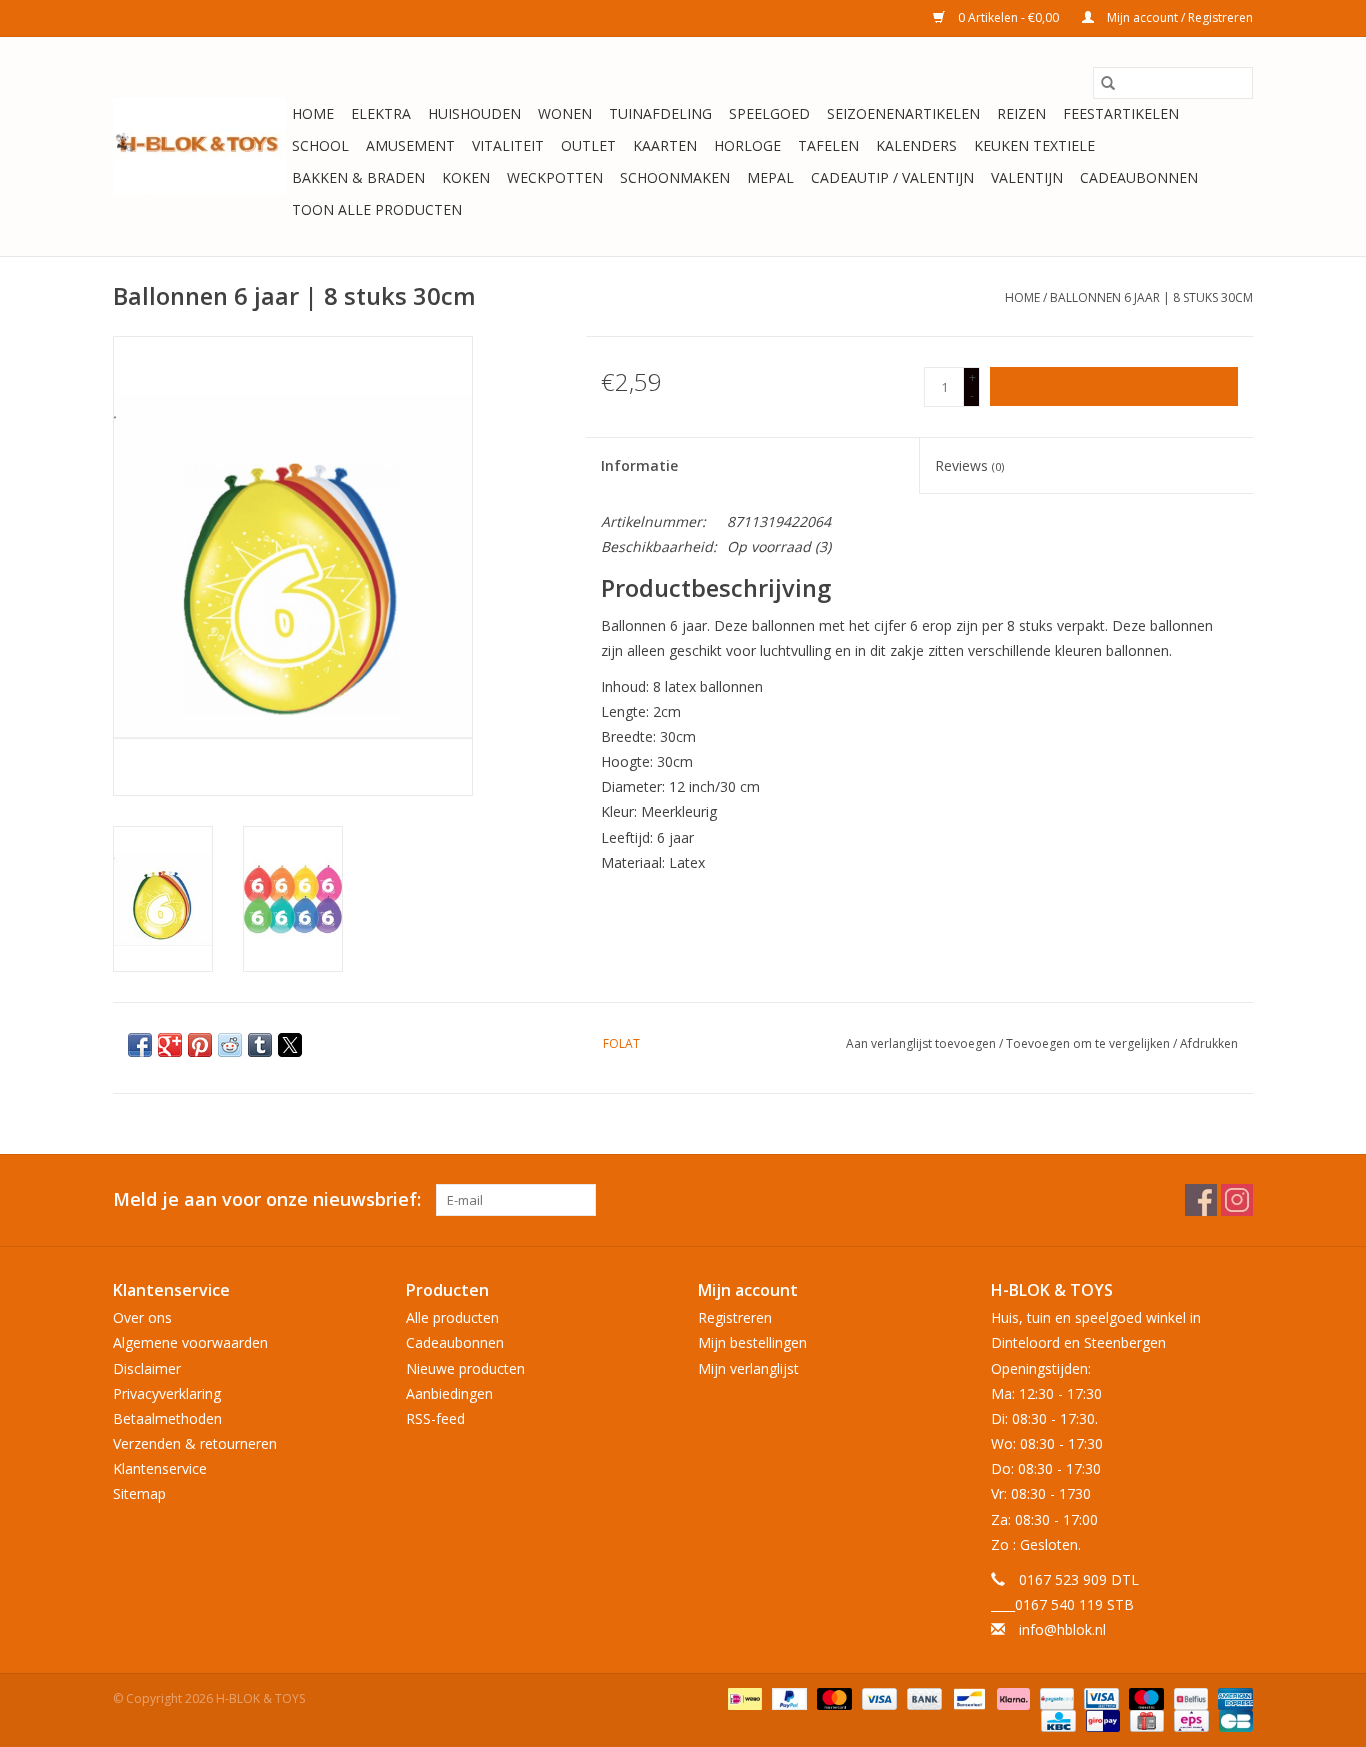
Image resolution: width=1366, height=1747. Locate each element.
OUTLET (588, 145)
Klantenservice (160, 1468)
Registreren (735, 1317)
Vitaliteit (508, 145)
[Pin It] (200, 1045)
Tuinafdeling (660, 113)
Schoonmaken (675, 177)
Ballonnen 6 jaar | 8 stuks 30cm (1151, 297)
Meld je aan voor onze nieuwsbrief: (267, 1199)
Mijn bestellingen (752, 1342)
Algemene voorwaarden (190, 1342)
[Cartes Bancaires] (1232, 1719)
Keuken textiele (1034, 145)
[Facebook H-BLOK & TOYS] (1201, 1200)
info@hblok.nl (1062, 1629)
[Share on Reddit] (230, 1045)
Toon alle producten (377, 209)
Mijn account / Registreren (1178, 17)
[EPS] (1189, 1719)
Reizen (1021, 113)
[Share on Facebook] (140, 1045)
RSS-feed (435, 1418)
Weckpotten (555, 177)
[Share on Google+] (170, 1045)
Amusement (410, 145)
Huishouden (474, 113)
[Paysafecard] (1055, 1697)
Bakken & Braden (358, 177)
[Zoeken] (1108, 83)
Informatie (639, 465)
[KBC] (1056, 1719)
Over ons (142, 1317)
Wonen (565, 113)
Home (313, 113)
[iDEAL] (743, 1697)
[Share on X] (290, 1045)
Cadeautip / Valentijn (892, 177)
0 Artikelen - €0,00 (1008, 17)
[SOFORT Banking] (1011, 1697)
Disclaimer (147, 1368)
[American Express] (1232, 1697)
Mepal (770, 177)
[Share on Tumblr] (260, 1045)
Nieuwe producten (465, 1368)
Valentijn (1027, 177)
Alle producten (452, 1317)
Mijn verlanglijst (748, 1368)
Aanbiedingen (449, 1393)
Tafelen (828, 145)
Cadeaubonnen (1139, 177)
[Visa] (877, 1697)
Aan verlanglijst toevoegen (922, 1043)
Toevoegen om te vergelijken (1089, 1043)
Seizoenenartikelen (903, 113)
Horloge (747, 145)
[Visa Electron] (1099, 1697)
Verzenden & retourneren (195, 1443)
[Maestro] (1144, 1697)
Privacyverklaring (167, 1393)
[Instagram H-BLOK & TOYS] (1237, 1200)
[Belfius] (1189, 1697)
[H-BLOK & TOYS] (199, 146)
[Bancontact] (967, 1697)
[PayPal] (787, 1697)
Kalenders (916, 145)
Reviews (969, 465)
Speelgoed (769, 113)
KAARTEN (665, 145)
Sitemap (139, 1493)
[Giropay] (1101, 1719)
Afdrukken (1209, 1043)
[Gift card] (1145, 1719)
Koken (466, 177)
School (320, 145)
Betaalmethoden (167, 1418)
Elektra (381, 113)
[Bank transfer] (922, 1697)
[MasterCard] (832, 1697)
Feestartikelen (1121, 113)
